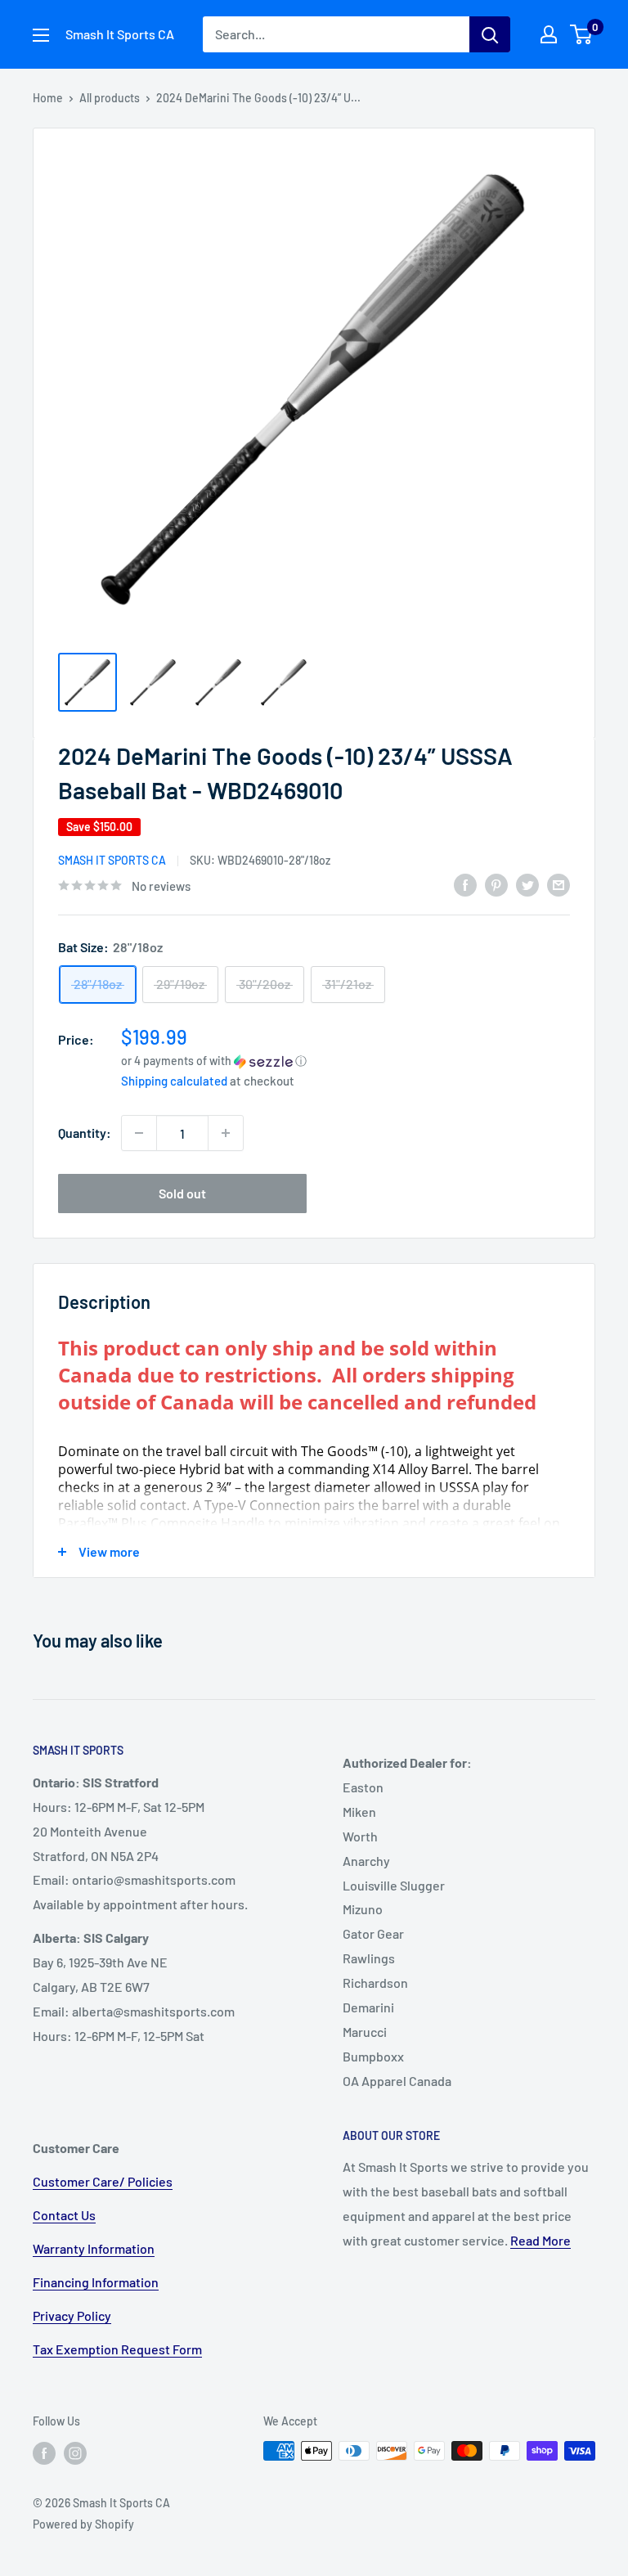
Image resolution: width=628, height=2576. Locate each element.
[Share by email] (558, 884)
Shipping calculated (174, 1081)
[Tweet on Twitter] (527, 884)
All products (110, 98)
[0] (582, 34)
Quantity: (85, 1133)
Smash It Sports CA (112, 860)
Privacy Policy (72, 2315)
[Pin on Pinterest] (496, 884)
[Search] (490, 34)
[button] (345, 1061)
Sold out (182, 1193)
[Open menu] (41, 35)
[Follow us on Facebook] (44, 2452)
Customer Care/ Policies (103, 2181)
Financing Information (96, 2282)
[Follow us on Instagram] (75, 2452)
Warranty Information (94, 2248)
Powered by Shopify (83, 2524)
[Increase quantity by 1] (226, 1133)
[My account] (549, 34)
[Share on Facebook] (465, 884)
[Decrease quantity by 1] (139, 1133)
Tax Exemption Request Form (117, 2349)
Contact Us (64, 2215)
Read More (541, 2240)
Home (48, 98)
